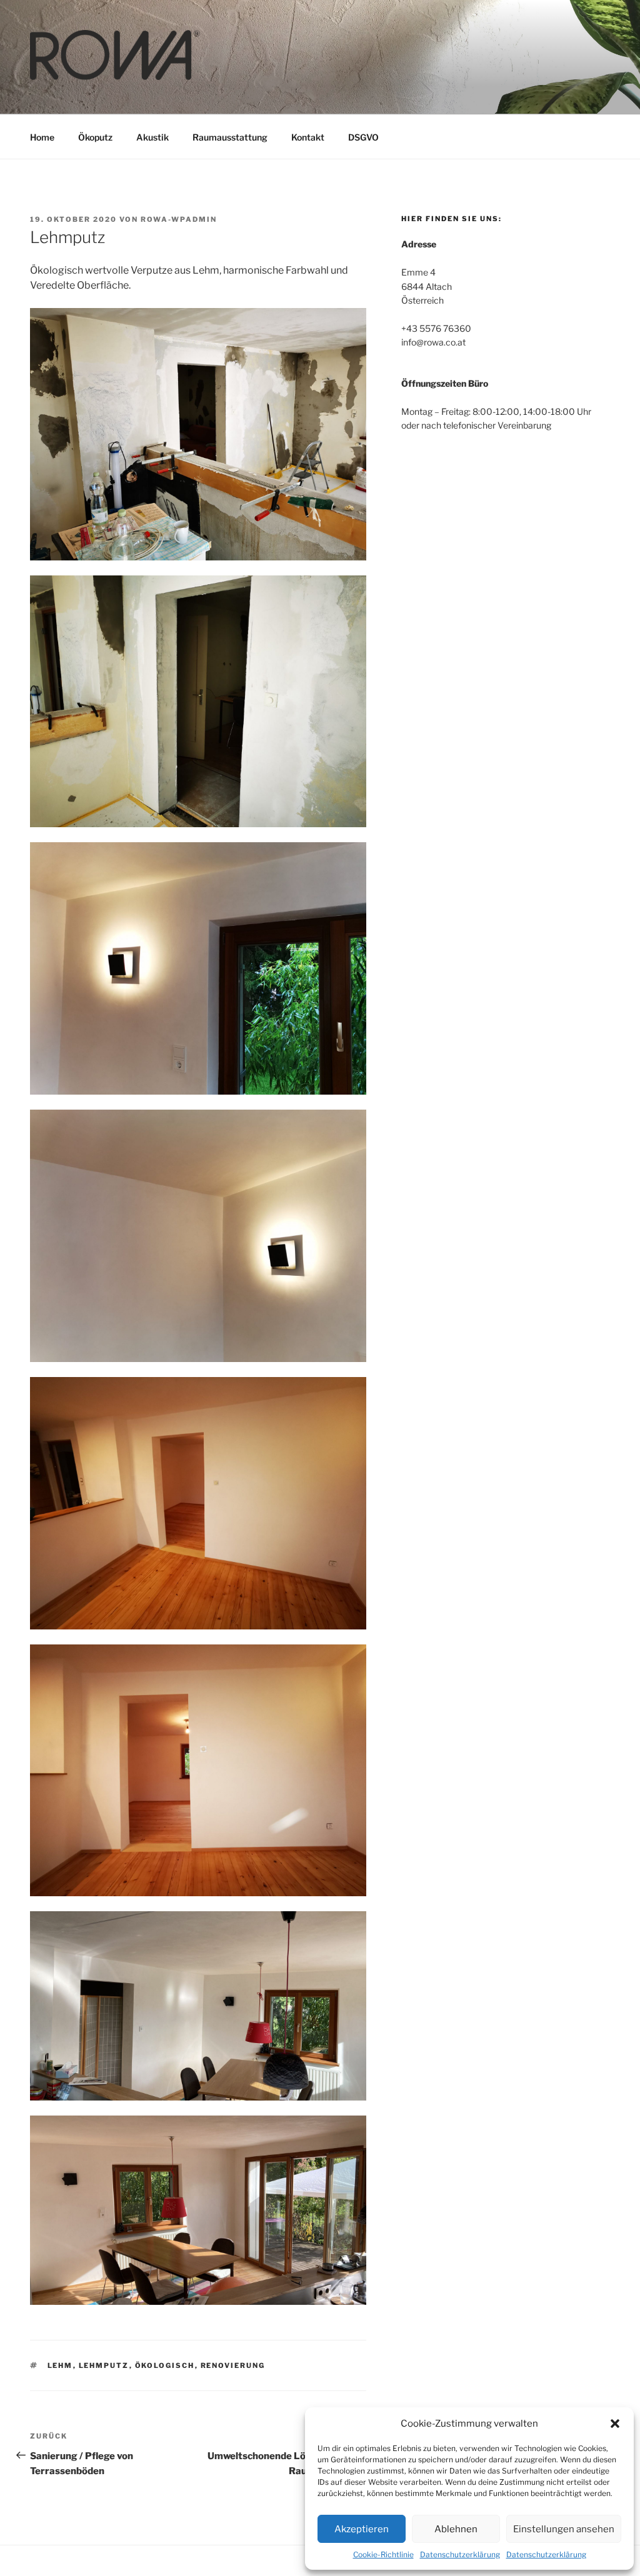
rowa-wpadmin (179, 219)
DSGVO (363, 137)
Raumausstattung (230, 137)
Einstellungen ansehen (564, 2529)
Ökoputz (95, 137)
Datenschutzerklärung (460, 2554)
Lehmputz (104, 2365)
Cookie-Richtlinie (383, 2554)
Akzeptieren (362, 2529)
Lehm (60, 2365)
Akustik (152, 137)
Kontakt (308, 137)
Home (42, 137)
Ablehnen (456, 2529)
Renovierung (233, 2365)
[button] (615, 2424)
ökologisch (165, 2365)
